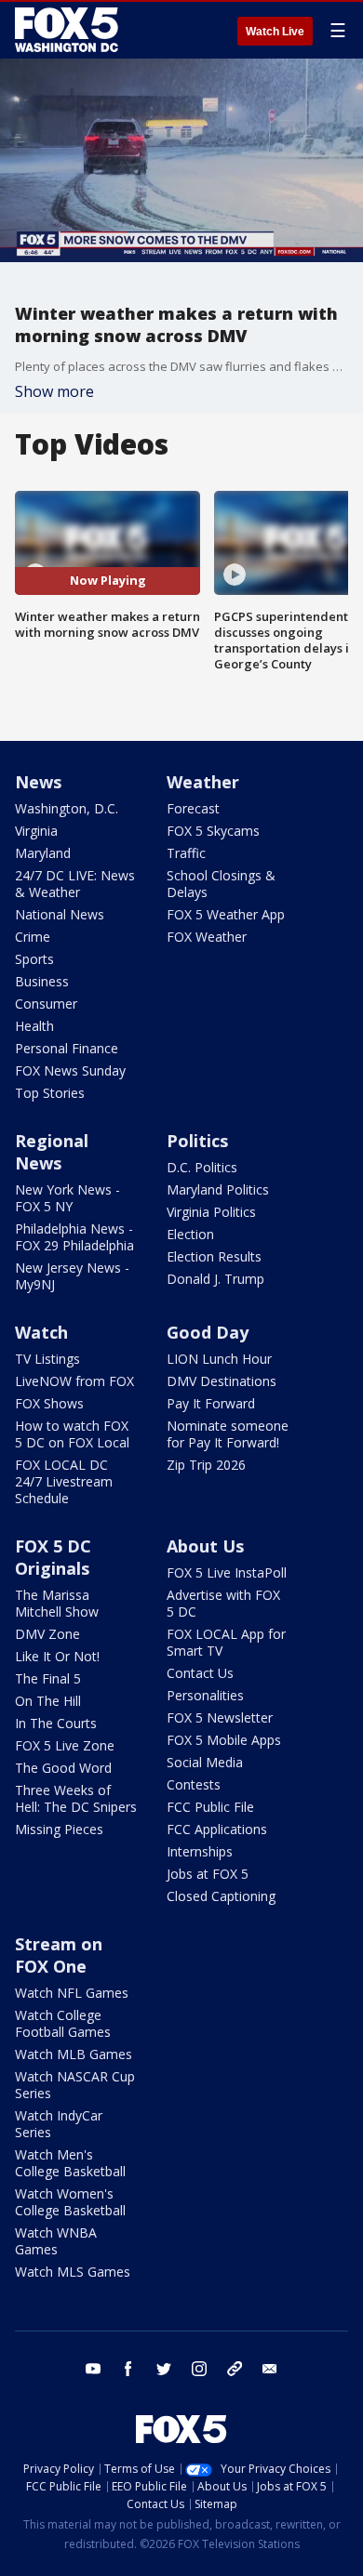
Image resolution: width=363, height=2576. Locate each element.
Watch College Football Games (63, 2023)
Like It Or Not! (57, 1656)
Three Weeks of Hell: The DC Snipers (76, 1798)
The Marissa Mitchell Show (57, 1603)
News (38, 782)
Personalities (205, 1695)
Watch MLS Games (73, 2272)
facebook (128, 2369)
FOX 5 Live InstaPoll (227, 1572)
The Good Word (63, 1768)
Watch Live (275, 32)
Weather (203, 782)
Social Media (205, 1762)
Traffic (186, 853)
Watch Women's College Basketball (70, 2202)
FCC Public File (210, 1807)
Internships (200, 1851)
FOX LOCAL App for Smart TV (226, 1642)
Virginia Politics (211, 1212)
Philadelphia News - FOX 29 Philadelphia (74, 1237)
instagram (199, 2369)
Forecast (193, 808)
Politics (197, 1141)
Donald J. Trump (215, 1279)
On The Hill (48, 1701)
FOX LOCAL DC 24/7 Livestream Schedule (64, 1481)
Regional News (52, 1152)
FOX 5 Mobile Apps (224, 1740)
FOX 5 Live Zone (65, 1745)
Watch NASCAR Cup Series (75, 2085)
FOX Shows (49, 1403)
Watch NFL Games (72, 1993)
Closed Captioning (221, 1896)
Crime (33, 937)
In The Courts (56, 1723)
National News (60, 914)
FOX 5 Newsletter (220, 1717)
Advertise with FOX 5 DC (223, 1603)
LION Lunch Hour (219, 1359)
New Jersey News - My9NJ (72, 1276)
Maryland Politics (218, 1189)
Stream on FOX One (59, 1955)
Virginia (36, 831)
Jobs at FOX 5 (208, 1874)
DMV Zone (47, 1634)
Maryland (43, 853)
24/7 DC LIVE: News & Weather (75, 884)
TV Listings (47, 1359)
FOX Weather (207, 937)
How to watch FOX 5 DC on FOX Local (72, 1434)
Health (34, 1026)
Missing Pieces (59, 1829)
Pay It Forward (211, 1403)
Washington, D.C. (67, 808)
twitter (164, 2369)
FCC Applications (217, 1829)
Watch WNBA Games (56, 2241)
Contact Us (200, 1673)
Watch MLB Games (74, 2054)
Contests (194, 1784)
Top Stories (50, 1093)
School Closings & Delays (221, 884)
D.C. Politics (202, 1167)
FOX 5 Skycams (213, 831)
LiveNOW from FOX (74, 1381)
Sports (34, 959)
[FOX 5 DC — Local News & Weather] (69, 30)
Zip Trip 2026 (206, 1465)
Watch (41, 1332)
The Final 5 (48, 1678)
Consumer (46, 1004)
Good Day (208, 1332)
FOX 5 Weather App (226, 914)
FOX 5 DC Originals (53, 1557)
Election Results (214, 1256)
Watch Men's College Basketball (70, 2163)
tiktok (235, 2369)
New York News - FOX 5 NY (67, 1198)
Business (42, 981)
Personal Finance (67, 1048)
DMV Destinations (222, 1381)
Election (190, 1234)
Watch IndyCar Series (59, 2124)
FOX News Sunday (70, 1070)
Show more (54, 391)
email (270, 2369)
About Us (205, 1546)
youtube (93, 2369)
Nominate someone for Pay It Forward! (228, 1434)
